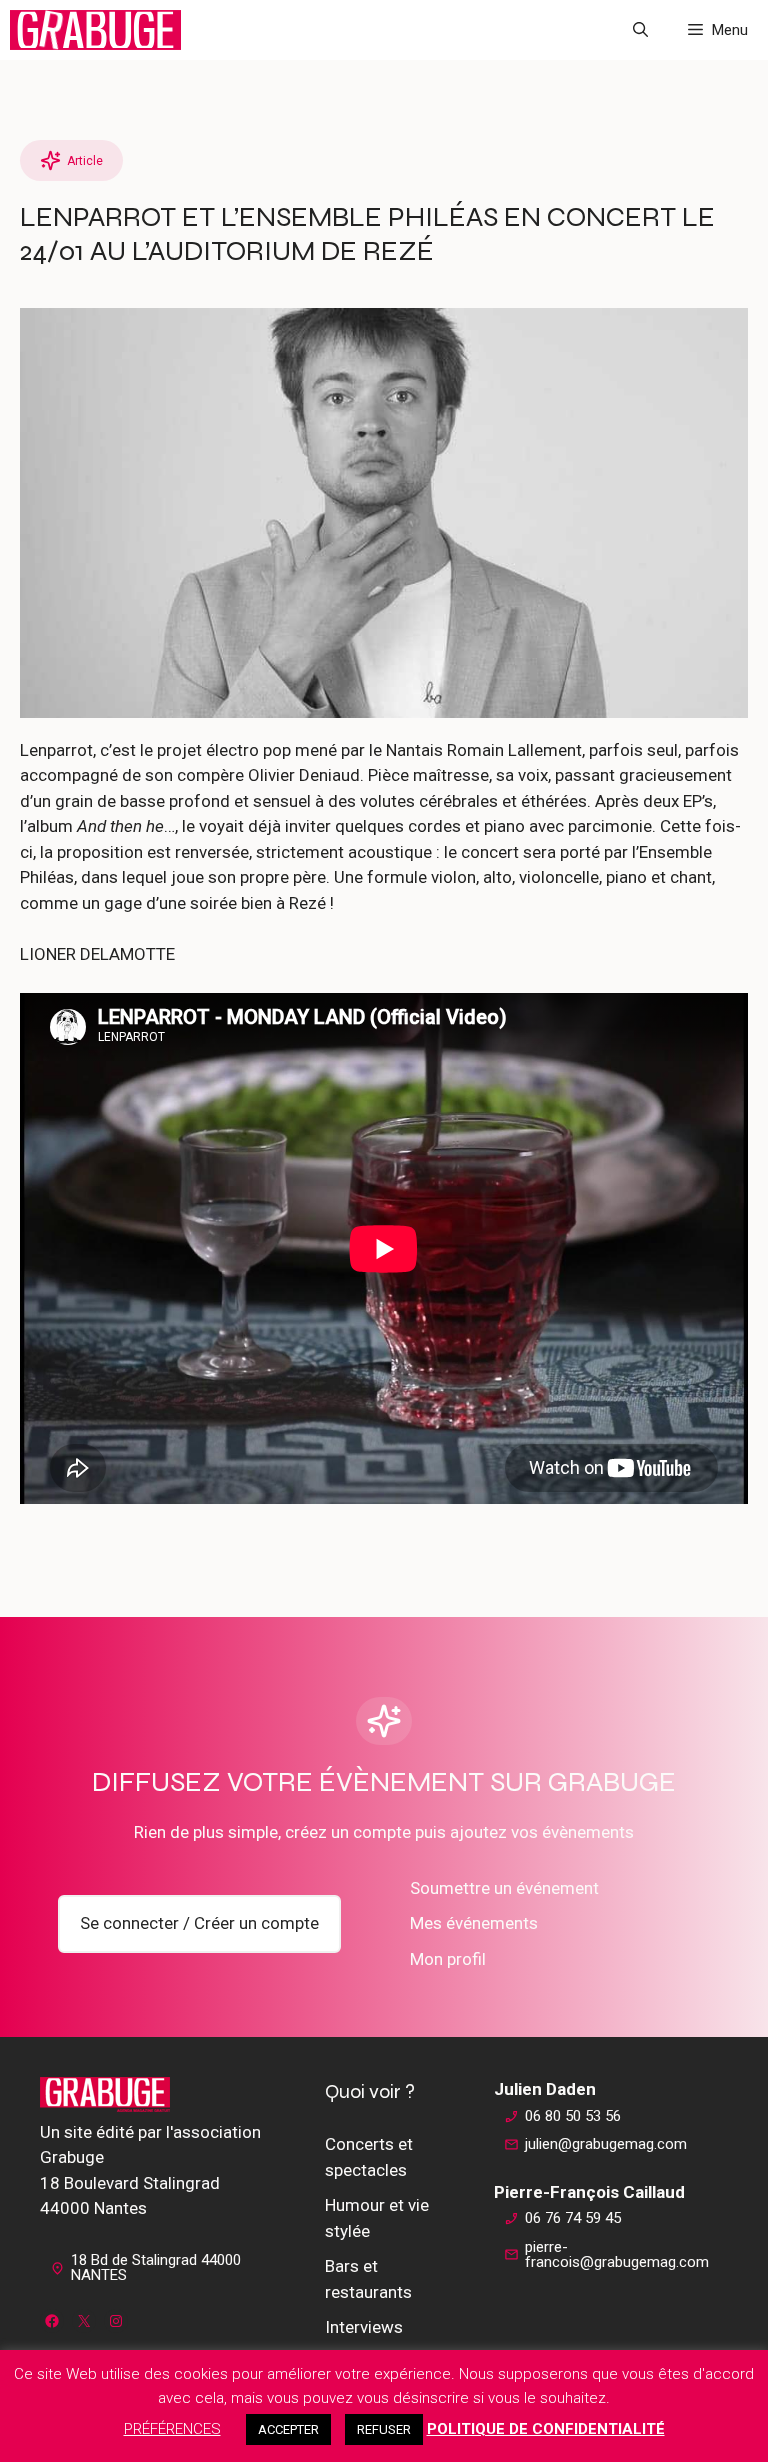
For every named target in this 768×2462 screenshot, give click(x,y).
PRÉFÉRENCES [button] (172, 2429)
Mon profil (448, 1959)
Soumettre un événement (504, 1888)
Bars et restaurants (368, 2279)
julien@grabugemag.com (606, 2144)
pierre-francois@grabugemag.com (617, 2254)
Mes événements (474, 1923)
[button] (640, 30)
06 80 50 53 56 (573, 2116)
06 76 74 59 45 (573, 2218)
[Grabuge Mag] (95, 30)
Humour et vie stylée (377, 2218)
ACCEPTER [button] (288, 2429)
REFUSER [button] (384, 2429)
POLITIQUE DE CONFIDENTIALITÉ (546, 2429)
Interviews (364, 2327)
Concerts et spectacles (369, 2157)
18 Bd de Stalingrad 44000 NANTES (156, 2267)
